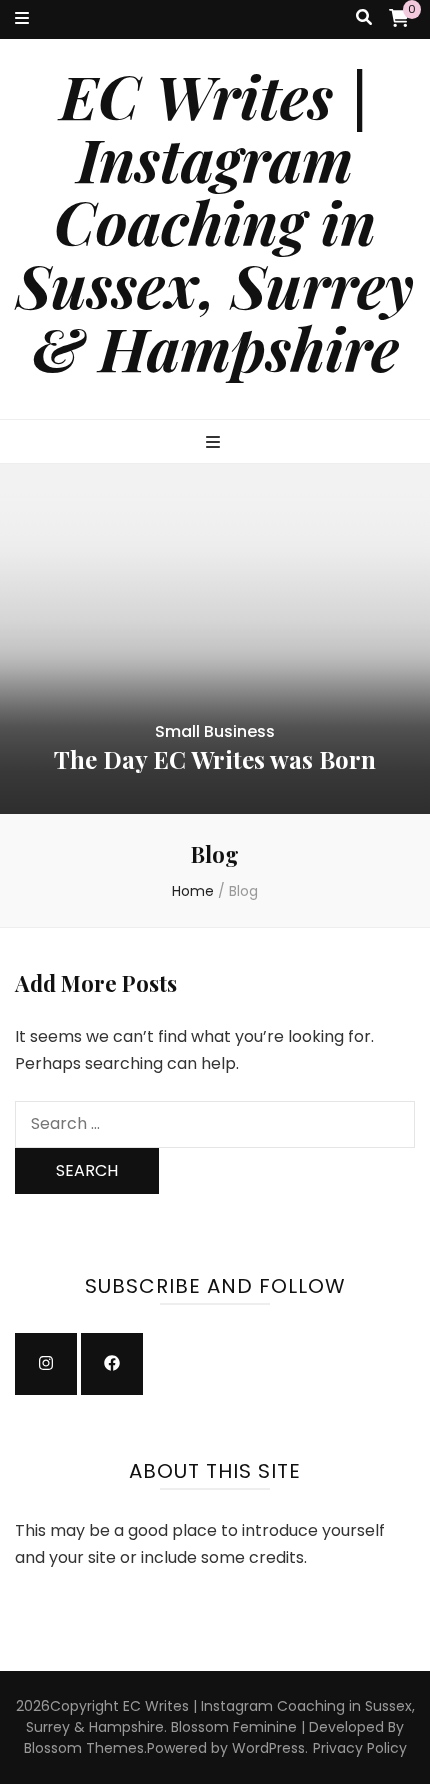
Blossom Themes (84, 1748)
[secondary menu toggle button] (22, 19)
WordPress (268, 1748)
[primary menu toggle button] (215, 443)
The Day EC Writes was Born (215, 759)
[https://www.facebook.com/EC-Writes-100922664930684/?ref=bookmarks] (112, 1364)
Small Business (215, 731)
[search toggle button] (364, 18)
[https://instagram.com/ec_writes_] (46, 1364)
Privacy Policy (360, 1748)
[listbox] (215, 639)
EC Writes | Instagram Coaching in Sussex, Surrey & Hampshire (215, 221)
